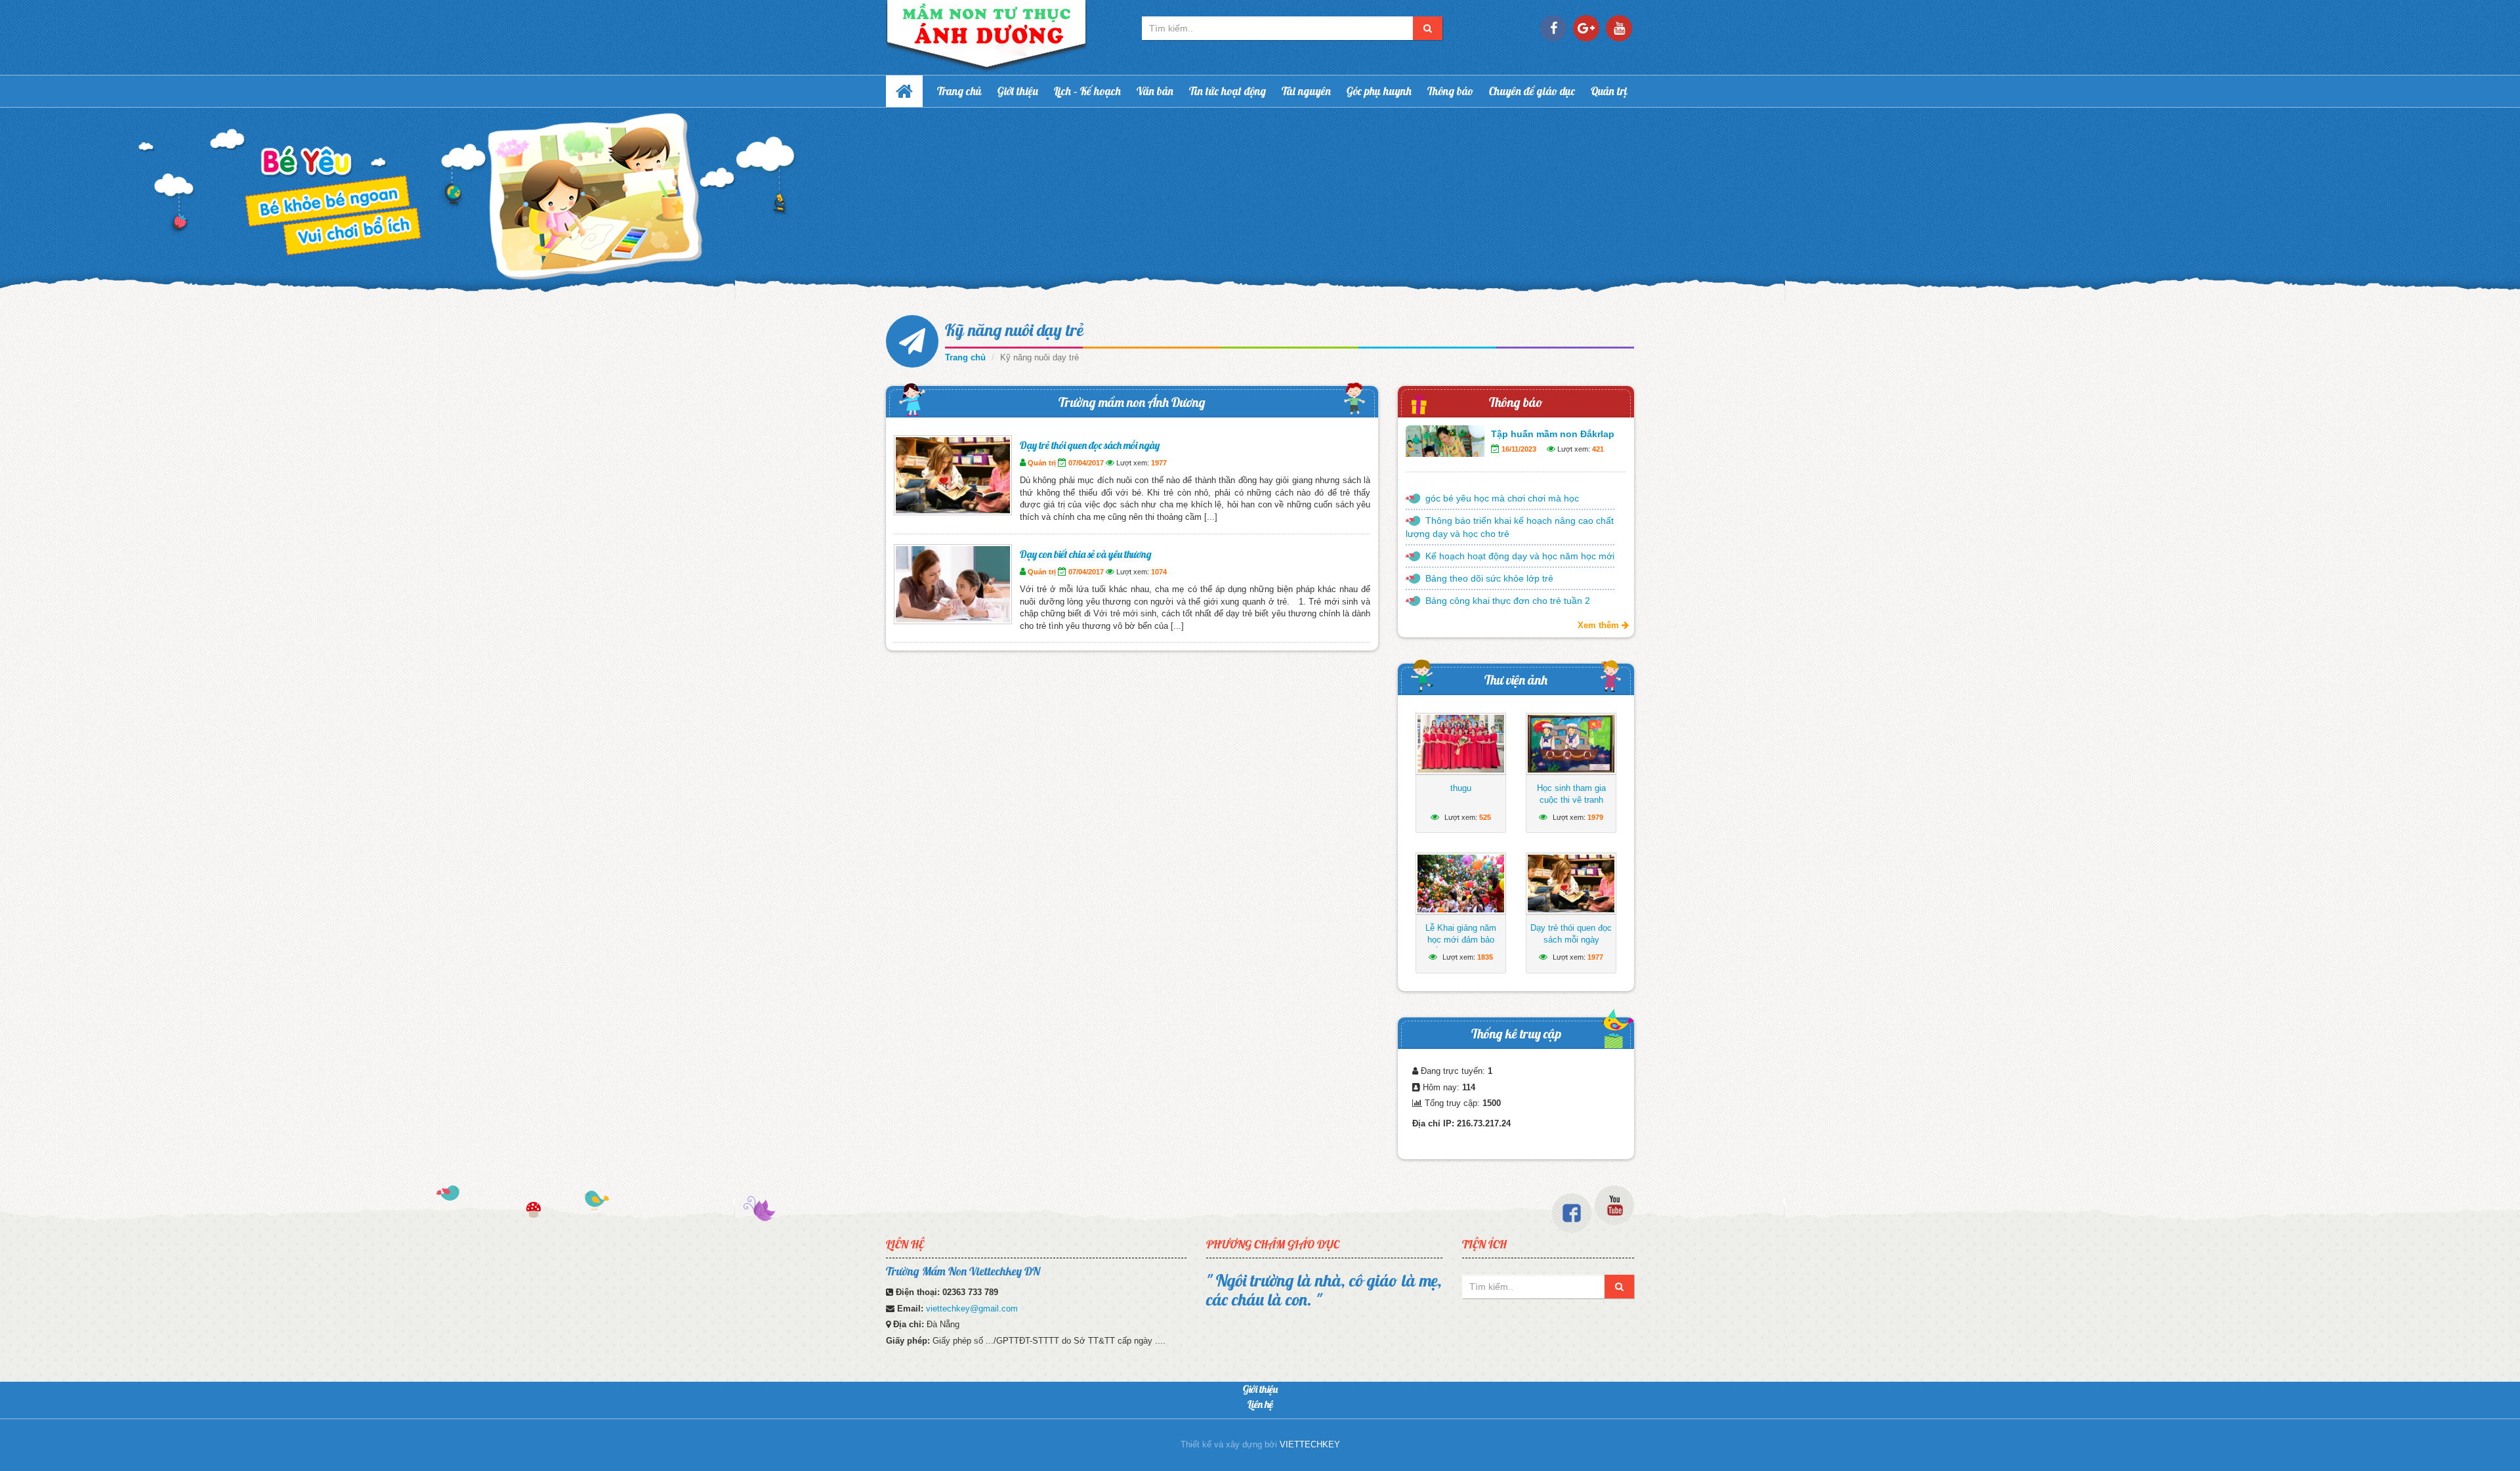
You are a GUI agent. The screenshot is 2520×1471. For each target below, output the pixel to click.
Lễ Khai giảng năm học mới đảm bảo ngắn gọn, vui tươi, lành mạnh (1461, 946)
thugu (1461, 788)
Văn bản (1155, 91)
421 (1598, 449)
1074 (1159, 572)
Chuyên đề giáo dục (1532, 91)
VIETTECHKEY (1310, 1444)
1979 (1595, 817)
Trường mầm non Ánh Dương (1132, 402)
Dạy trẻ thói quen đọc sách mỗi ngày (1090, 445)
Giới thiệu (1018, 91)
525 (1485, 817)
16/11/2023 (1519, 449)
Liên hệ (1260, 1404)
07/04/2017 (1086, 463)
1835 (1485, 957)
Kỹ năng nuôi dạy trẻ (1014, 330)
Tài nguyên (1306, 91)
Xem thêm (1600, 625)
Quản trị (1609, 91)
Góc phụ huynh (1379, 91)
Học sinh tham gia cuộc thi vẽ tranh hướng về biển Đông (1571, 800)
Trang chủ (959, 91)
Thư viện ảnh (1516, 680)
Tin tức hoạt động (1228, 91)
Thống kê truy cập (1516, 1034)
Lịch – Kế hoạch (1087, 91)
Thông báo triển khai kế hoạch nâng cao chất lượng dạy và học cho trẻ (1510, 527)
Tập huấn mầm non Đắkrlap (1553, 434)
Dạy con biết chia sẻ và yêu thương (1086, 554)
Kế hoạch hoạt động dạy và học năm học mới (1520, 556)
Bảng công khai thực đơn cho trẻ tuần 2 (1508, 601)
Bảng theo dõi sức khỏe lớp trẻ (1489, 578)
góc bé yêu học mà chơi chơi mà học (1502, 498)
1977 (1159, 463)
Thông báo (1450, 91)
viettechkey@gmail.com (972, 1309)
